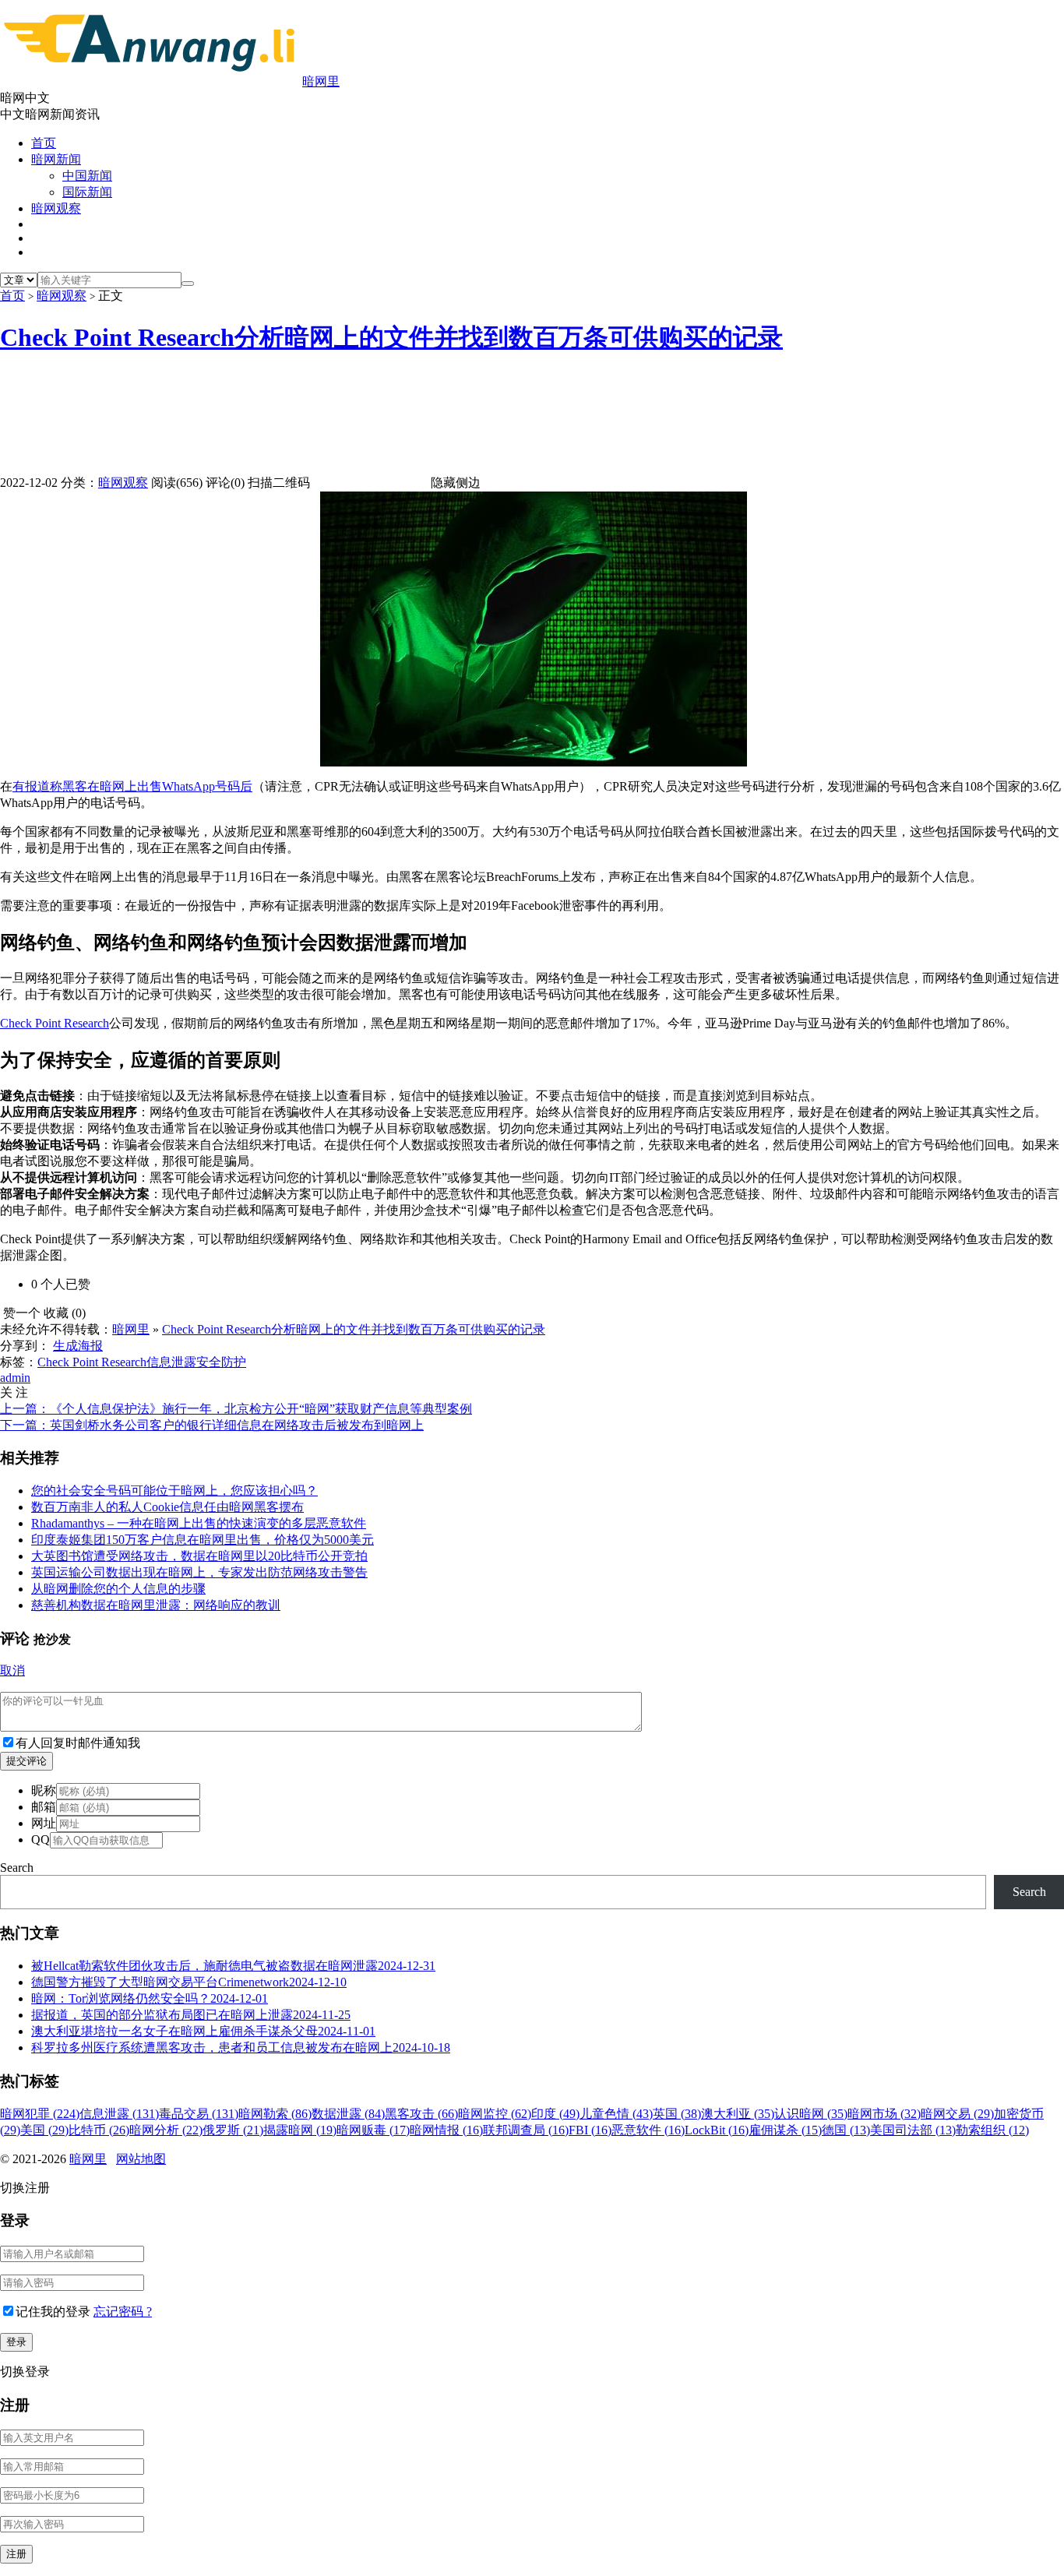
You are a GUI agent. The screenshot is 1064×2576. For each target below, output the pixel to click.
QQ (41, 1839)
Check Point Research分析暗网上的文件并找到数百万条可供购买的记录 (391, 337)
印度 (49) (555, 2114)
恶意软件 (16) (648, 2130)
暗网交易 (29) (957, 2114)
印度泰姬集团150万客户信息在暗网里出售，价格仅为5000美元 (203, 1540)
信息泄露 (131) (119, 2114)
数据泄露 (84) (348, 2114)
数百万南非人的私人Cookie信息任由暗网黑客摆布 (167, 1507)
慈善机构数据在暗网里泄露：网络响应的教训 (156, 1605)
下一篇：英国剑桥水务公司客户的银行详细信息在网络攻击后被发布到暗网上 (212, 1425)
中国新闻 (87, 176)
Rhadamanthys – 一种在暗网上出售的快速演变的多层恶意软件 (199, 1523)
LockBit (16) (717, 2130)
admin (15, 1378)
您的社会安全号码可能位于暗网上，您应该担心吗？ (174, 1491)
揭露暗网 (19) (300, 2130)
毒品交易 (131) (199, 2114)
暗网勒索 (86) (275, 2114)
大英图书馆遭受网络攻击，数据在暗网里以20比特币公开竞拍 (199, 1556)
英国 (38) (677, 2114)
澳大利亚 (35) (738, 2114)
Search (17, 1868)
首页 (44, 143)
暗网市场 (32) (884, 2114)
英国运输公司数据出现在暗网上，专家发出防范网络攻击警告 (199, 1572)
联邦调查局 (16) (526, 2130)
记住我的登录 (53, 2312)
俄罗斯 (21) (233, 2130)
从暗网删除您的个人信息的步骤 (118, 1589)
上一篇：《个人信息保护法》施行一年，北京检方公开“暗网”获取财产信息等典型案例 (236, 1409)
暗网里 (321, 81)
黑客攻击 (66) (421, 2114)
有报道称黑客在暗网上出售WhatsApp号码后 (132, 786)
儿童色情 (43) (616, 2114)
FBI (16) (590, 2130)
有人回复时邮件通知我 (78, 1743)
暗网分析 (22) (166, 2130)
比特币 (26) (99, 2130)
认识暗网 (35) (811, 2114)
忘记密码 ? (123, 2312)
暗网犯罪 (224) (40, 2114)
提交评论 (26, 1761)
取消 (12, 1670)
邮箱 (44, 1807)
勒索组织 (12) (992, 2130)
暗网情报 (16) (446, 2130)
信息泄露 (171, 1362)
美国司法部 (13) (913, 2130)
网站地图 (141, 2159)
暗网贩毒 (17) (373, 2130)
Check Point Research (55, 1023)
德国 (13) (846, 2130)
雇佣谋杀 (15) (785, 2130)
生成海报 (78, 1346)
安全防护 (221, 1362)
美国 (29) (44, 2130)
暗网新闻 (56, 159)
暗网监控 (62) (495, 2114)
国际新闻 (87, 192)
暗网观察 (56, 208)
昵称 (44, 1790)
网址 (44, 1823)
